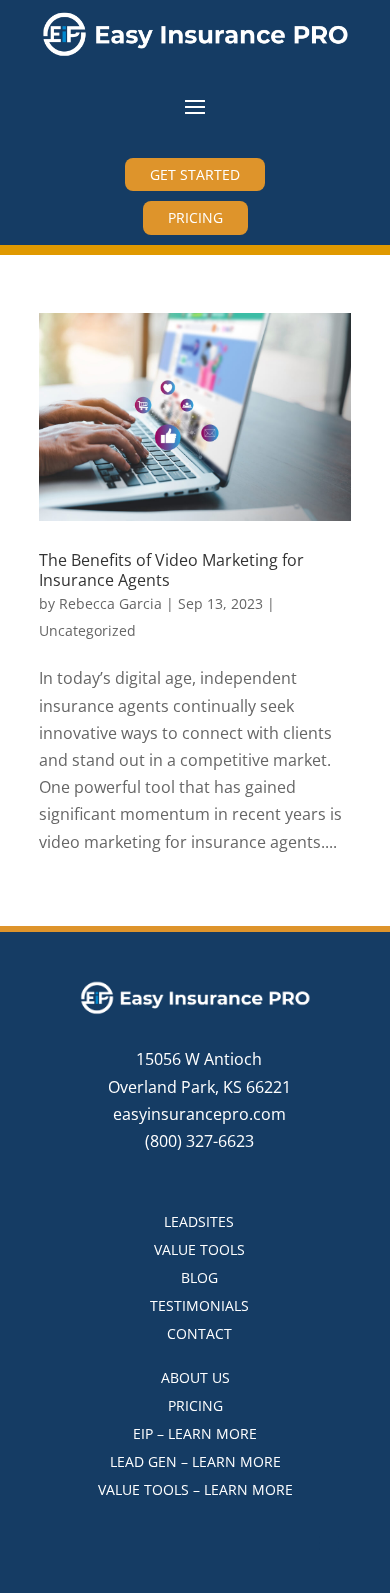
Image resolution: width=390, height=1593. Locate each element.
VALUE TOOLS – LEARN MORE (195, 1489)
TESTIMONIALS (199, 1305)
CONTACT (199, 1333)
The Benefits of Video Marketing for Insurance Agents (171, 569)
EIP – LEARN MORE (195, 1433)
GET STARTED (195, 174)
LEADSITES (199, 1221)
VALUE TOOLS (199, 1249)
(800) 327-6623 (199, 1141)
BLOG (199, 1277)
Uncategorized (87, 630)
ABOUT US (195, 1377)
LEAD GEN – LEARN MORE (195, 1461)
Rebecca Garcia (110, 603)
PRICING (195, 217)
